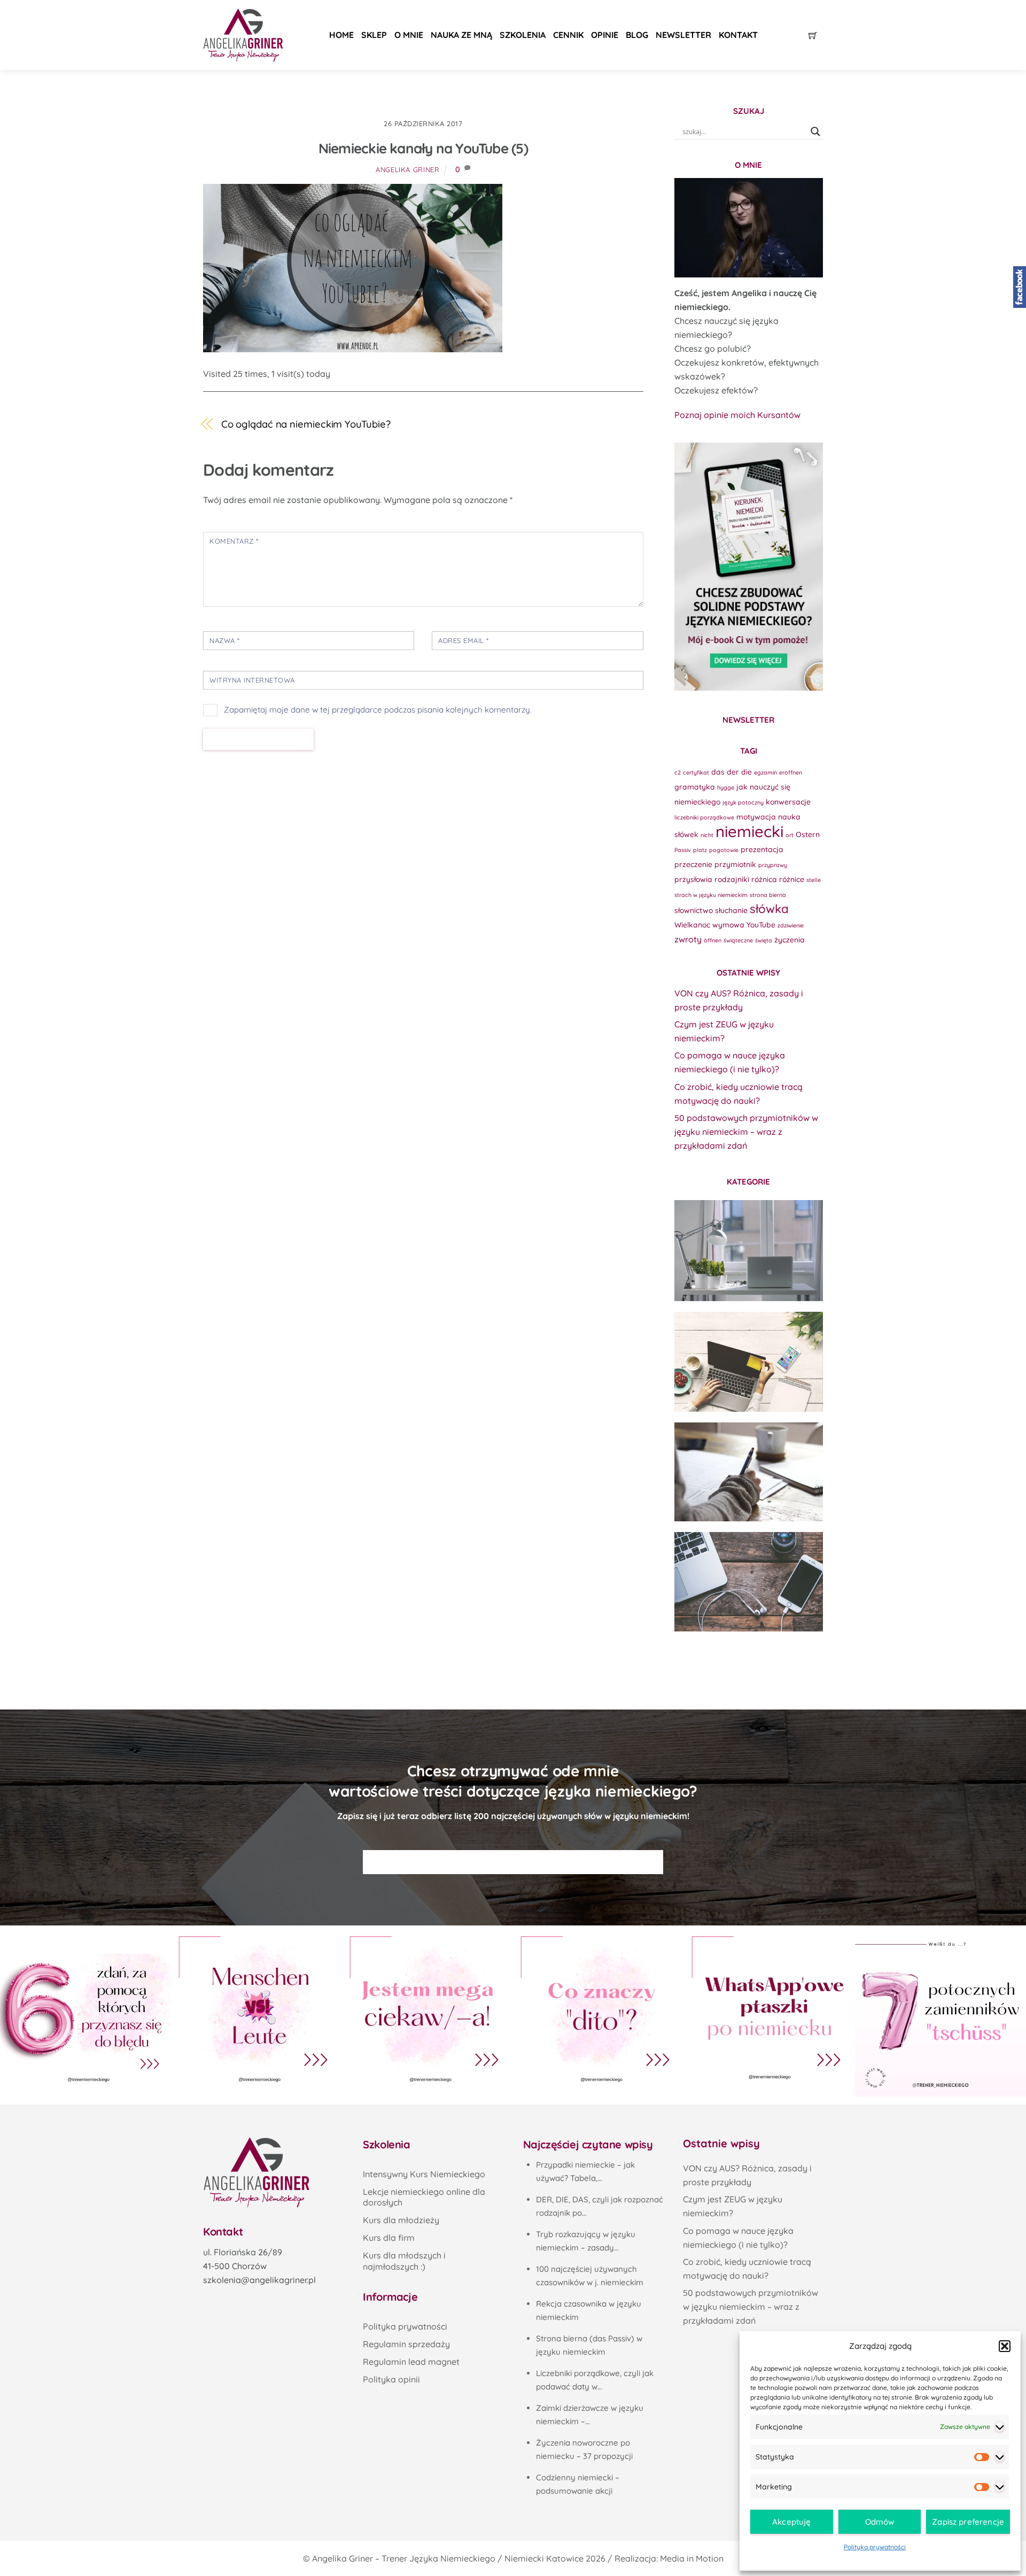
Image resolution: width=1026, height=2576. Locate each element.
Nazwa (225, 640)
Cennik (568, 35)
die (747, 772)
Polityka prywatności (875, 2547)
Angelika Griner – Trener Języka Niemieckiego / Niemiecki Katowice (448, 2558)
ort (790, 835)
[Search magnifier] (815, 131)
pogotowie (724, 850)
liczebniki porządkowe (704, 817)
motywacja (756, 817)
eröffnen (791, 772)
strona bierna (768, 895)
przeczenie (693, 864)
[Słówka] (749, 1362)
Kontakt (738, 35)
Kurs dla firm (389, 2238)
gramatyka (695, 787)
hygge (726, 787)
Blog (637, 35)
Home (341, 35)
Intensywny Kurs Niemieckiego (424, 2174)
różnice (792, 879)
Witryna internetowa (252, 680)
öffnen (713, 940)
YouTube (761, 925)
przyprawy (773, 865)
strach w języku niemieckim (711, 895)
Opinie (605, 35)
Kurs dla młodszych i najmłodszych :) (404, 2261)
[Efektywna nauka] (749, 1250)
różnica (764, 879)
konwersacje (788, 802)
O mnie (409, 35)
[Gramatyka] (749, 1472)
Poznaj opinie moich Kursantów (737, 415)
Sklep (374, 35)
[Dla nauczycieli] (749, 1582)
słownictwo (694, 910)
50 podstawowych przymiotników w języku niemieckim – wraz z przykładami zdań (746, 1132)
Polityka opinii (391, 2379)
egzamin (765, 772)
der (733, 772)
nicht (707, 835)
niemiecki (749, 831)
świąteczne (738, 940)
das (718, 772)
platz (700, 850)
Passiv (683, 850)
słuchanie (731, 910)
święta (764, 940)
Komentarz (234, 541)
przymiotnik (735, 864)
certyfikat (696, 772)
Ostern (808, 834)
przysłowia (693, 879)
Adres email (464, 640)
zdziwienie (791, 925)
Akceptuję (791, 2522)
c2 (678, 772)
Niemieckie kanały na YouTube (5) (423, 148)
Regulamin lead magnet (411, 2362)
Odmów (880, 2522)
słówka (769, 909)
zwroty (688, 939)
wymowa (728, 925)
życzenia (790, 939)
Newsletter (683, 35)
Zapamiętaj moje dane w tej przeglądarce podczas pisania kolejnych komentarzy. (378, 710)
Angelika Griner (408, 169)
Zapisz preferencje (968, 2522)
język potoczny (743, 802)
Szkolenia (523, 35)
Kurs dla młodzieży (401, 2220)
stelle (814, 880)
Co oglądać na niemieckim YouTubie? (306, 424)
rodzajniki (732, 879)
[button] (1005, 2346)
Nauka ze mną (461, 35)
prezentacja (762, 849)
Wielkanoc (692, 925)
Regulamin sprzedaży (406, 2344)
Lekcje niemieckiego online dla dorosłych (424, 2197)
